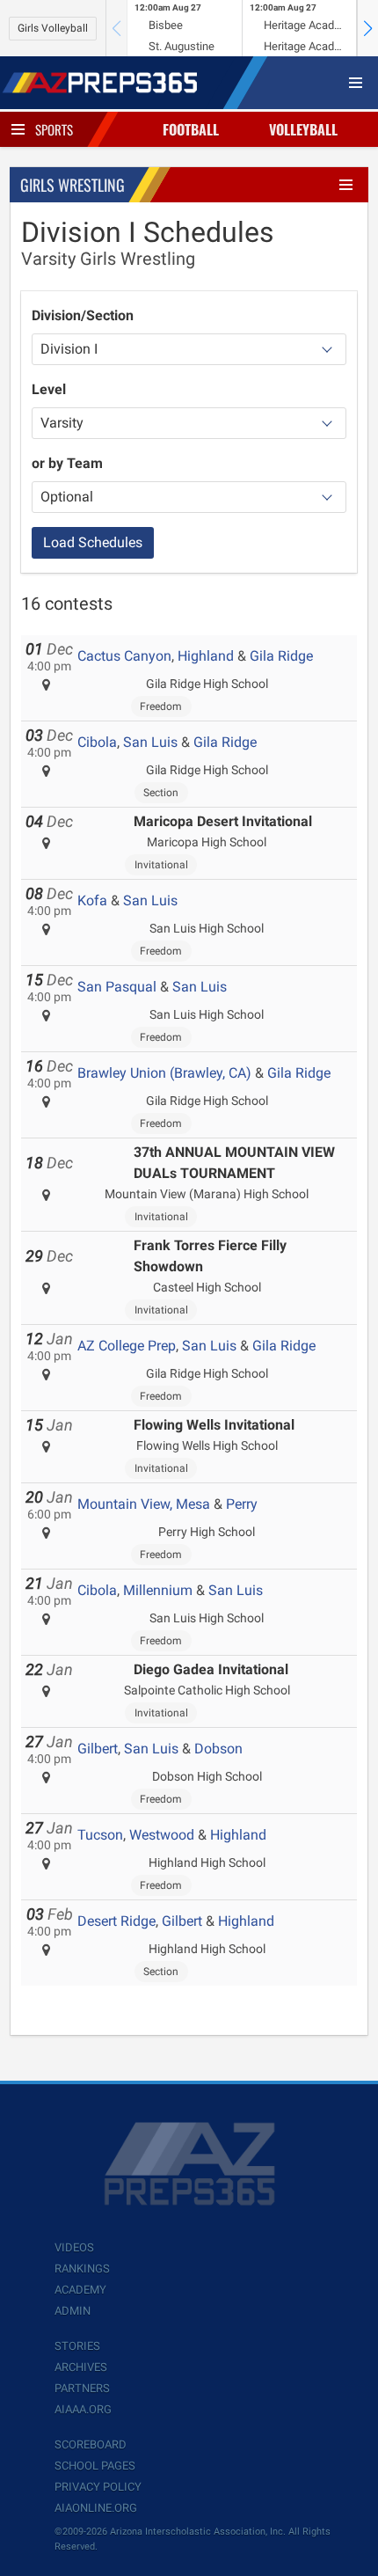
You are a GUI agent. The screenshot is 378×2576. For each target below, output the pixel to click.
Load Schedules (93, 542)
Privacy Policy (98, 2487)
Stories (77, 2346)
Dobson (218, 1749)
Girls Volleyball (53, 28)
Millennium (158, 1590)
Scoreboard (91, 2444)
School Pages (95, 2466)
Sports (54, 129)
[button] (367, 28)
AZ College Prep (127, 1346)
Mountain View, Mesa (144, 1504)
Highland (206, 656)
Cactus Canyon (124, 656)
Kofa (92, 900)
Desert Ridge (116, 1921)
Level (49, 389)
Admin (73, 2311)
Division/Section (83, 315)
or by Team (67, 463)
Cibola (97, 742)
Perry (242, 1504)
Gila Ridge (281, 656)
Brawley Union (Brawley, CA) (164, 1073)
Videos (74, 2247)
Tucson (100, 1835)
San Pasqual (117, 987)
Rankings (82, 2269)
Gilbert (98, 1749)
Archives (81, 2367)
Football (191, 129)
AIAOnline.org (96, 2508)
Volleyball (303, 129)
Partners (82, 2388)
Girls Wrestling (73, 185)
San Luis (150, 742)
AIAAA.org (83, 2409)
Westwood (162, 1835)
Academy (80, 2290)
